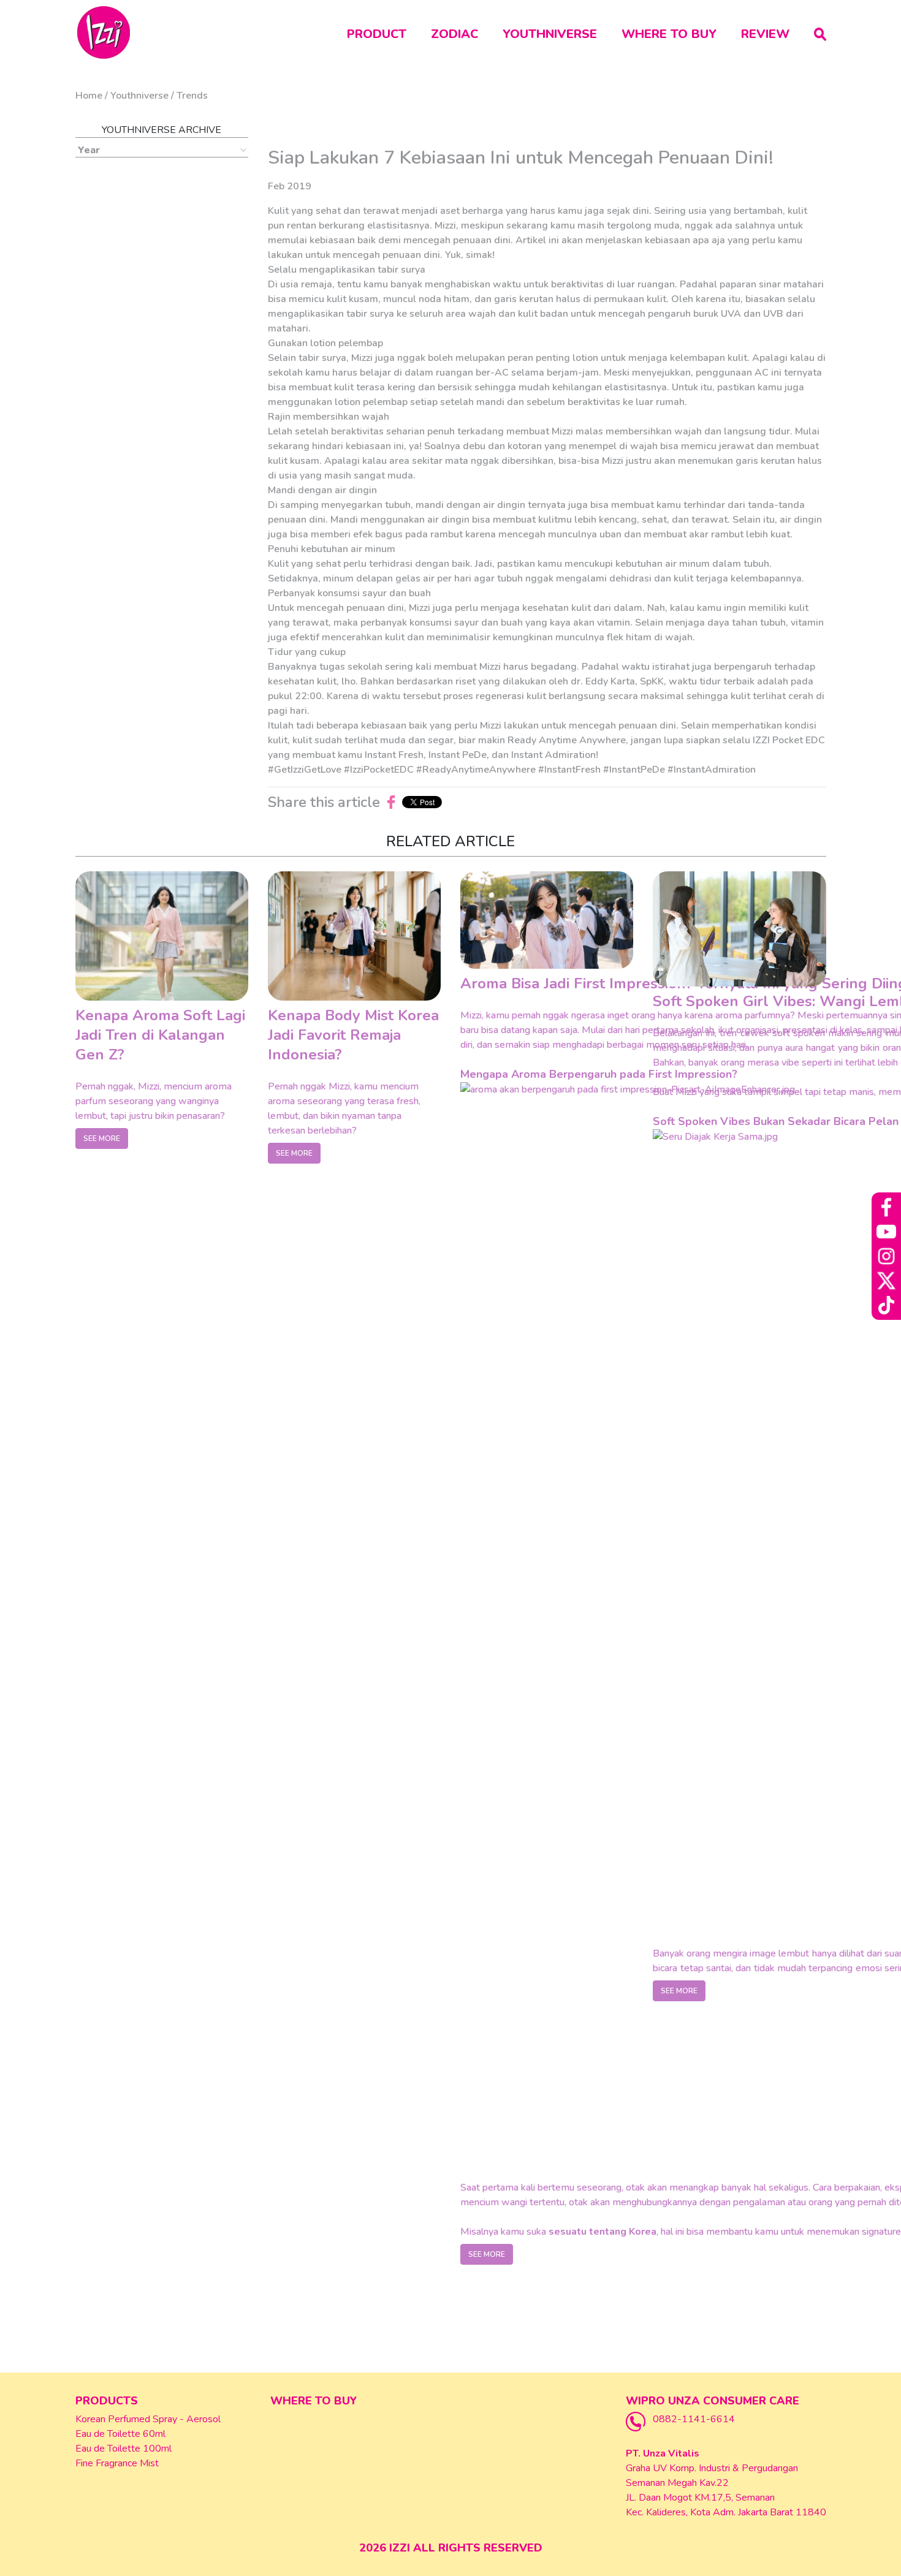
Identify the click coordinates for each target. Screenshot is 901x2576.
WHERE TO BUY (669, 34)
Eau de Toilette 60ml (120, 2434)
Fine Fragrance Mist (117, 2463)
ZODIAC (454, 34)
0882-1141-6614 (694, 2419)
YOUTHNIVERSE (550, 34)
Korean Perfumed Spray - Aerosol (148, 2419)
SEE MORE (102, 1138)
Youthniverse (139, 96)
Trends (192, 96)
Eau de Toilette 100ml (124, 2449)
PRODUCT (377, 34)
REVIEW (765, 34)
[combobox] (162, 150)
